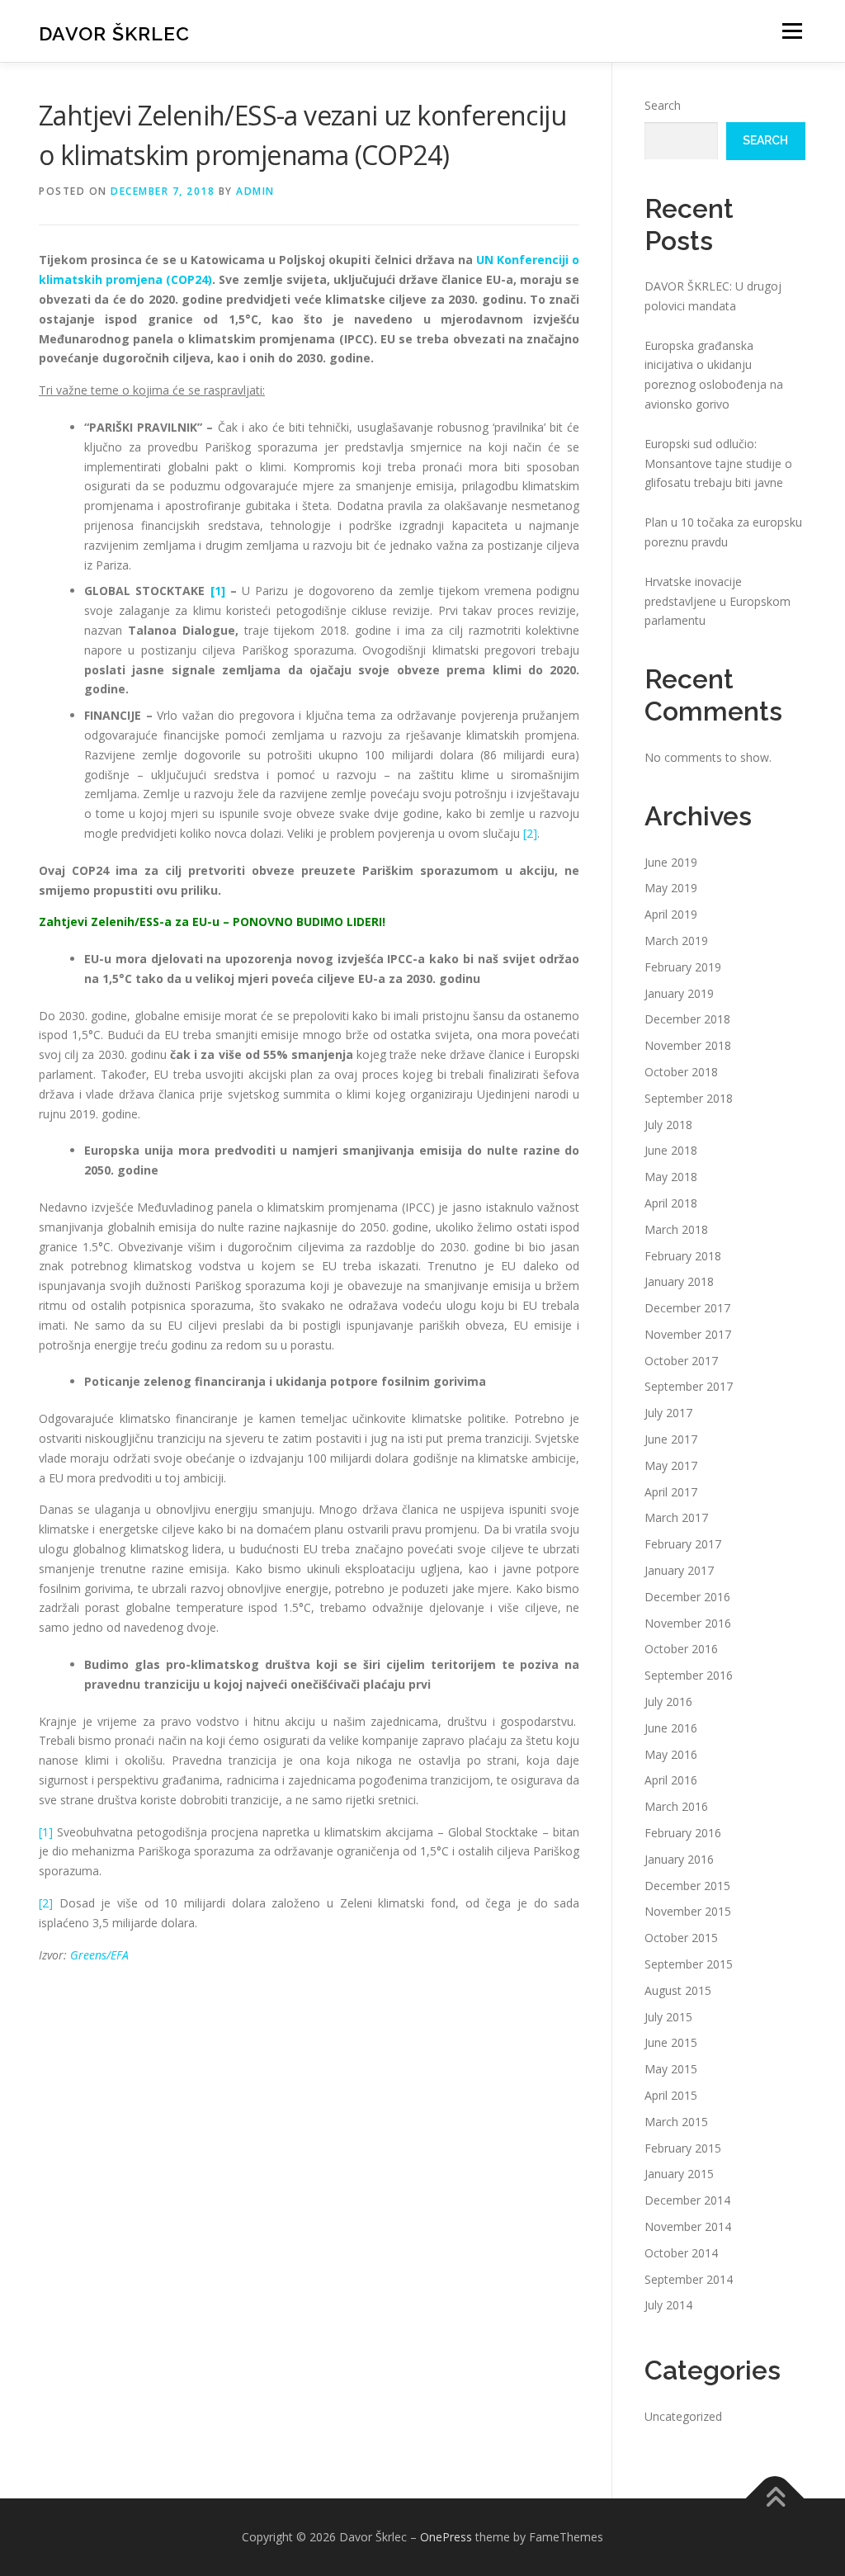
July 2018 (668, 1125)
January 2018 (679, 1281)
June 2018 (671, 1150)
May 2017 (671, 1465)
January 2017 (679, 1570)
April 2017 (671, 1492)
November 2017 (688, 1334)
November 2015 (688, 1911)
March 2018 (676, 1229)
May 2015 (671, 2069)
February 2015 (683, 2148)
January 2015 (679, 2174)
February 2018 (683, 1256)
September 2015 (689, 1964)
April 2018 (671, 1203)
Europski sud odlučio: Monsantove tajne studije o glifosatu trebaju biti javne (718, 463)
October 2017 (681, 1361)
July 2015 (668, 2017)
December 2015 (687, 1886)
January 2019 (679, 993)
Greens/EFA (99, 1955)
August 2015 (678, 1990)
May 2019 (671, 888)
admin (255, 191)
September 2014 (689, 2279)
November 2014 (688, 2226)
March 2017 (676, 1517)
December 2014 (687, 2200)
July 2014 (668, 2305)
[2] (530, 833)
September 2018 (689, 1098)
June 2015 (671, 2042)
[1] (218, 591)
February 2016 (683, 1833)
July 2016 (668, 1702)
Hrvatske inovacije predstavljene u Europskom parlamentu (718, 601)
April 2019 (671, 914)
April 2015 (671, 2095)
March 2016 (676, 1806)
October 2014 (681, 2253)
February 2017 (683, 1544)
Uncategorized (683, 2416)
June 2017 (671, 1439)
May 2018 (671, 1177)
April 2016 (671, 1780)
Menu (792, 31)
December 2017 (687, 1308)
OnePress (446, 2537)
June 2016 (671, 1728)
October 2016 (681, 1649)
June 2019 (671, 862)
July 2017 (668, 1413)
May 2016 (671, 1754)
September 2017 (689, 1386)
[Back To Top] (775, 2499)
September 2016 (689, 1675)
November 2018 (688, 1045)
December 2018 (687, 1019)
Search (663, 105)
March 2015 (676, 2122)
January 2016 (679, 1859)
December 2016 (687, 1597)
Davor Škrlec (114, 33)
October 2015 (681, 1938)
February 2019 (683, 967)
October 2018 (681, 1072)
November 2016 (688, 1623)
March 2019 (676, 941)
